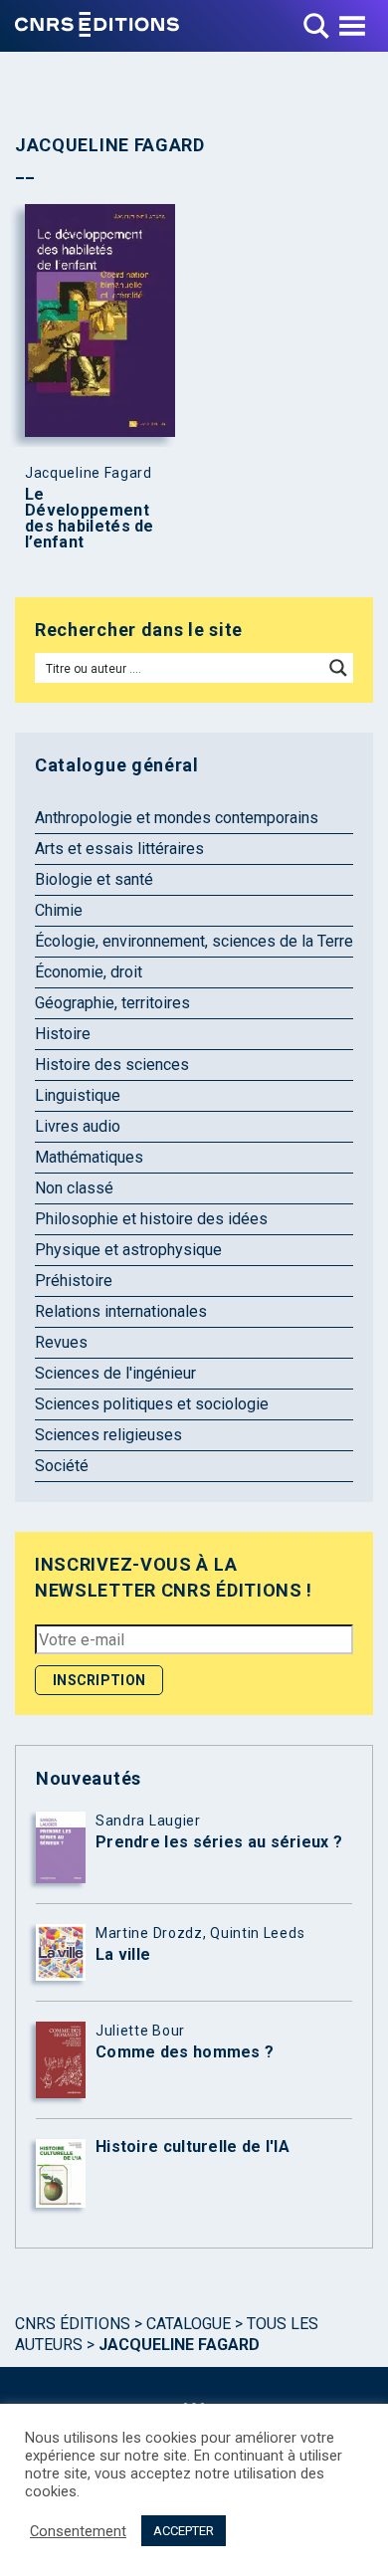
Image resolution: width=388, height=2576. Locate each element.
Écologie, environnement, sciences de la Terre (194, 941)
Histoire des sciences (112, 1065)
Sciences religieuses (108, 1435)
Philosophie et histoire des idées (151, 1219)
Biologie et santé (94, 879)
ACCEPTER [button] (184, 2531)
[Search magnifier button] (338, 668)
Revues (61, 1342)
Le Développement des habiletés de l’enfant (90, 519)
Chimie (59, 910)
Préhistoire (74, 1281)
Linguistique (78, 1095)
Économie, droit (89, 972)
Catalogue (189, 2324)
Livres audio (78, 1126)
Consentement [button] (78, 2531)
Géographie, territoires (112, 1003)
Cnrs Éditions (73, 2324)
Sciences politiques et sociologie (152, 1404)
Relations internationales (121, 1311)
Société (62, 1466)
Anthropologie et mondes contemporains (177, 818)
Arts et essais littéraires (119, 849)
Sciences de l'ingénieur (115, 1373)
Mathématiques (89, 1157)
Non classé (74, 1188)
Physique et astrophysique (128, 1250)
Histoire (63, 1034)
